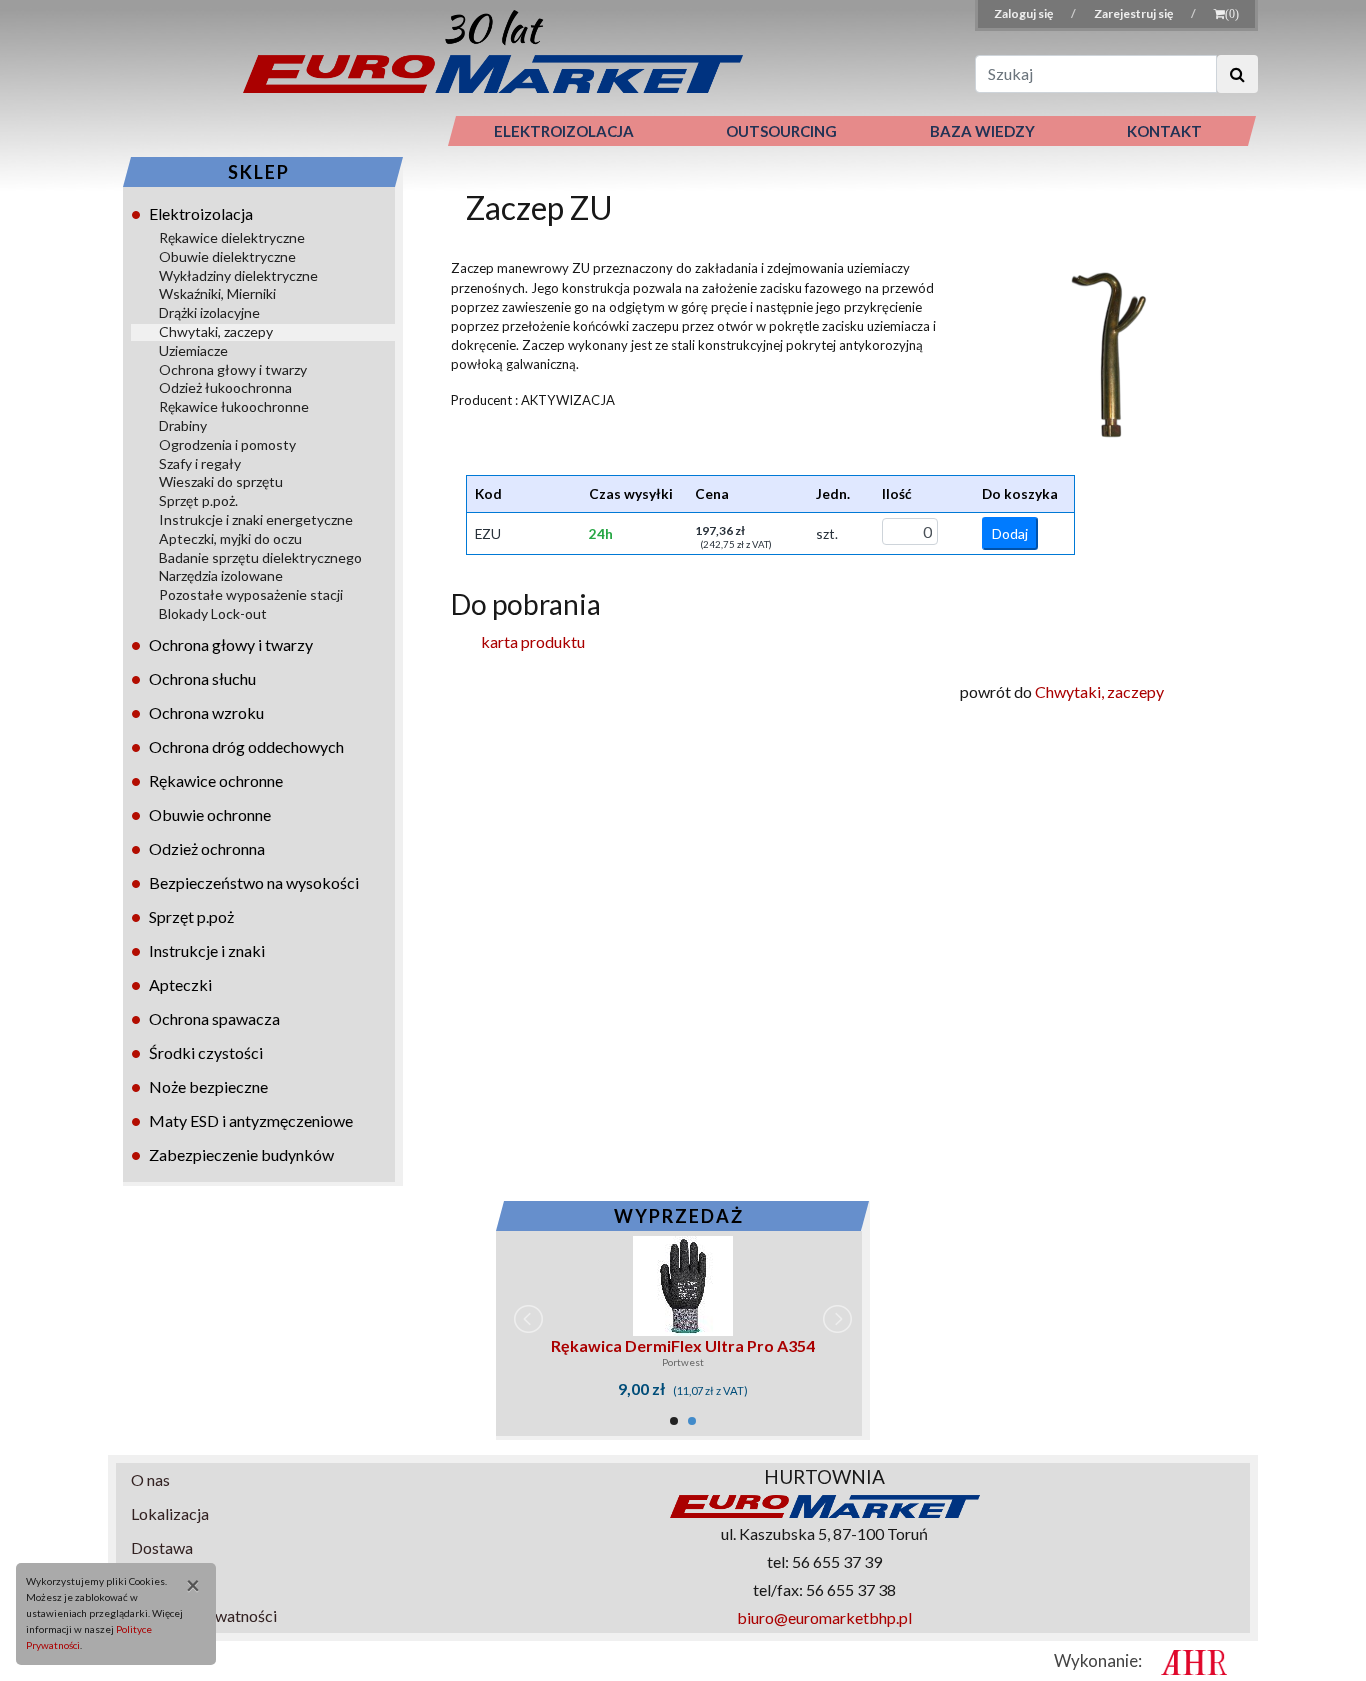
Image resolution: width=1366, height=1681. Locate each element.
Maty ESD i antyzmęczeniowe (251, 1120)
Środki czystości (206, 1052)
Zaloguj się (1024, 13)
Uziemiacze (193, 350)
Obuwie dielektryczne (227, 256)
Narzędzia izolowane (221, 575)
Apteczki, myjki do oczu (230, 538)
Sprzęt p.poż (191, 916)
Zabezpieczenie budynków (241, 1154)
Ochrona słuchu (202, 678)
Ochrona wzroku (206, 712)
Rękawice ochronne (216, 780)
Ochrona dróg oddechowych (246, 746)
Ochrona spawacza (214, 1018)
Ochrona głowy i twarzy (233, 369)
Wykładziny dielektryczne (238, 275)
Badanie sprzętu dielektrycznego (260, 557)
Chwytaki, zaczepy (216, 331)
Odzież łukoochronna (225, 387)
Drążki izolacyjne (209, 312)
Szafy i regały (200, 463)
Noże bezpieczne (208, 1086)
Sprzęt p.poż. (198, 500)
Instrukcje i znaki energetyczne (256, 519)
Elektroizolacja (201, 213)
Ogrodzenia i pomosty (227, 444)
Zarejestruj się (1134, 13)
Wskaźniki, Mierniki (217, 293)
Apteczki (180, 984)
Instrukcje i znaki (207, 950)
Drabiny (183, 425)
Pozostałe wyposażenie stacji (251, 594)
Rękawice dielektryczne (232, 237)
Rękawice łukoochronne (234, 406)
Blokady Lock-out (213, 613)
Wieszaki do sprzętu (221, 481)
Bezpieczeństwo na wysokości (254, 882)
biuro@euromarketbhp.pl (824, 1617)
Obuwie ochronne (210, 814)
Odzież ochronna (207, 848)
